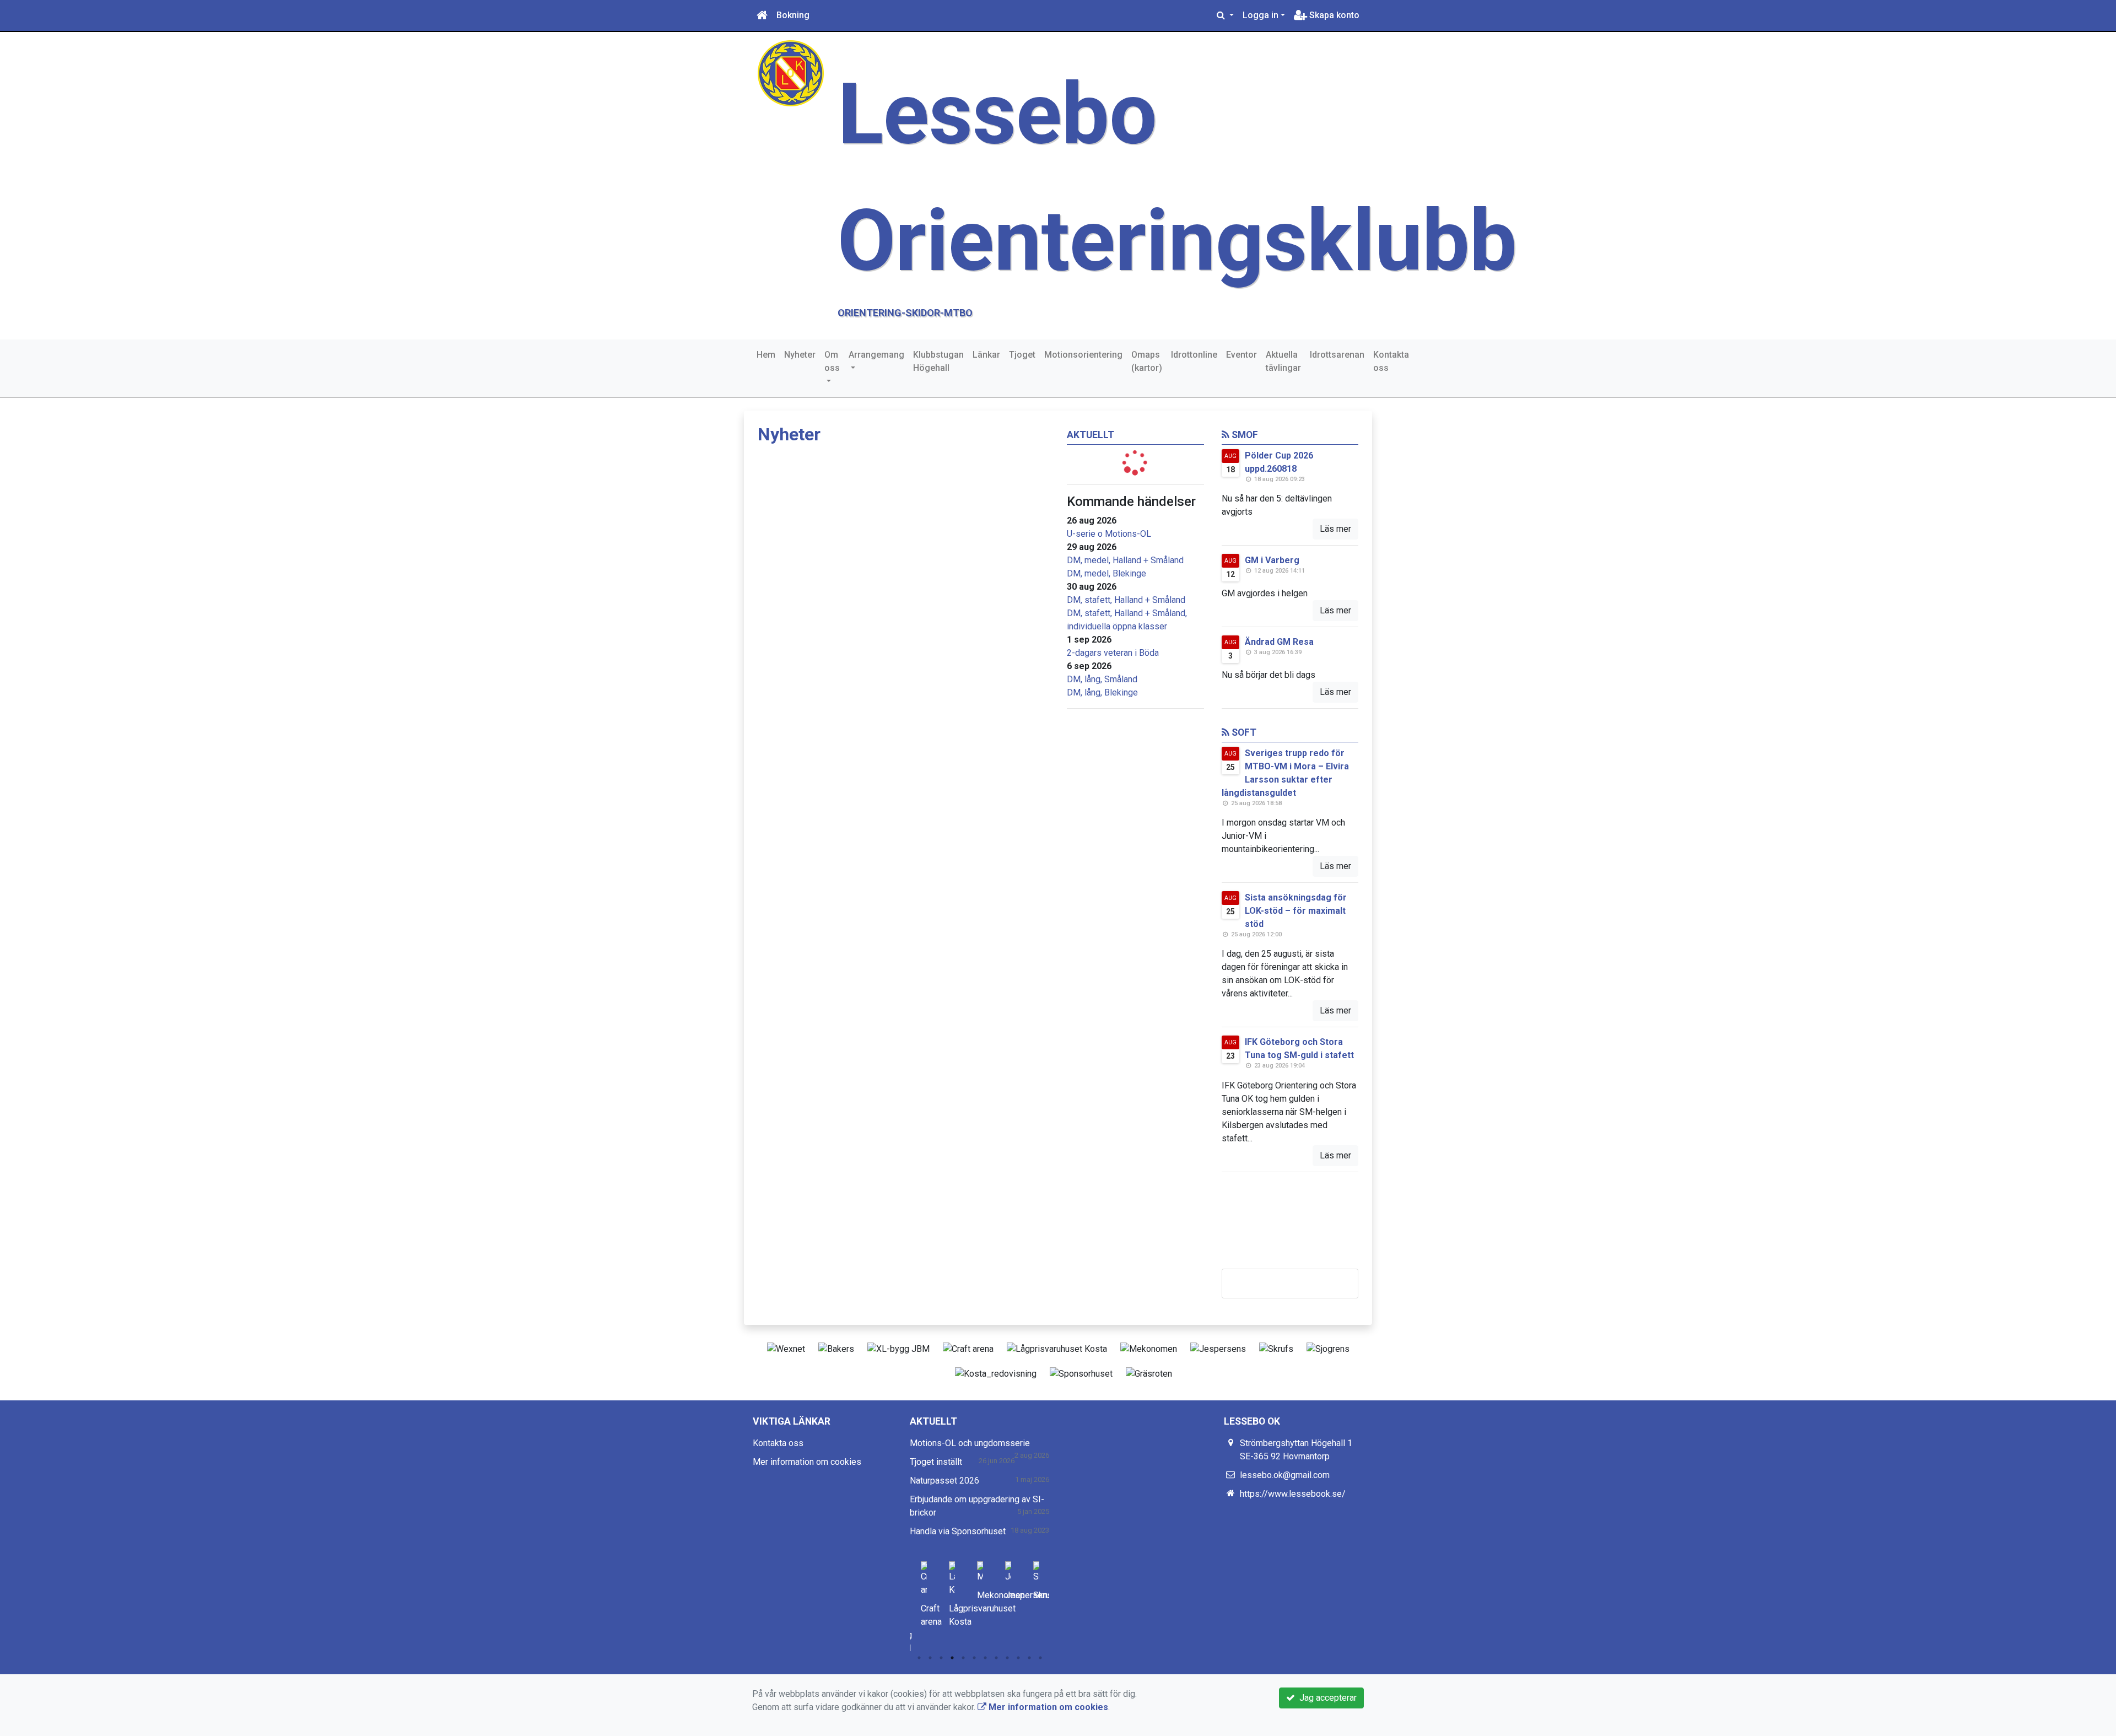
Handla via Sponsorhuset (958, 1531)
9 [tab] (1007, 1658)
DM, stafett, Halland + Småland (1126, 600)
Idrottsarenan (1337, 355)
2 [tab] (930, 1658)
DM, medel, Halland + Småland (1125, 560)
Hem (766, 355)
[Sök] (1225, 15)
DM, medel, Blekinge (1106, 573)
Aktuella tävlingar (1283, 361)
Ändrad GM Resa (1279, 642)
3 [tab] (941, 1658)
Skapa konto (1333, 15)
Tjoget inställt (936, 1462)
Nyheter (800, 355)
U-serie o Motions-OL (1109, 534)
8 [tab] (996, 1658)
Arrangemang (876, 355)
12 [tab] (1040, 1658)
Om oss (832, 361)
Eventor (1241, 355)
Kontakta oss (1391, 361)
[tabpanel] (924, 1592)
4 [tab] (952, 1658)
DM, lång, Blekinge (1102, 692)
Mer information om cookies (807, 1462)
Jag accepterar (1326, 1698)
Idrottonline (1194, 355)
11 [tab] (1029, 1658)
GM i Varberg (1272, 560)
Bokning (793, 15)
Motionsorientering (1083, 355)
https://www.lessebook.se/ (1293, 1494)
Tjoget (1022, 355)
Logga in (1261, 15)
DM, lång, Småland (1102, 679)
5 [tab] (963, 1658)
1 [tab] (919, 1658)
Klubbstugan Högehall (938, 361)
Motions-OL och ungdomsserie (970, 1443)
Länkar (986, 355)
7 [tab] (985, 1658)
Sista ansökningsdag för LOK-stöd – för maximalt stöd (1296, 911)
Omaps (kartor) (1147, 361)
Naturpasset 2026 (944, 1481)
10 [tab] (1018, 1658)
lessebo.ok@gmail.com (1285, 1475)
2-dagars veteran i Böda (1113, 653)
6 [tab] (974, 1658)
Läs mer (1335, 529)
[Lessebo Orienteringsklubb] (791, 72)
